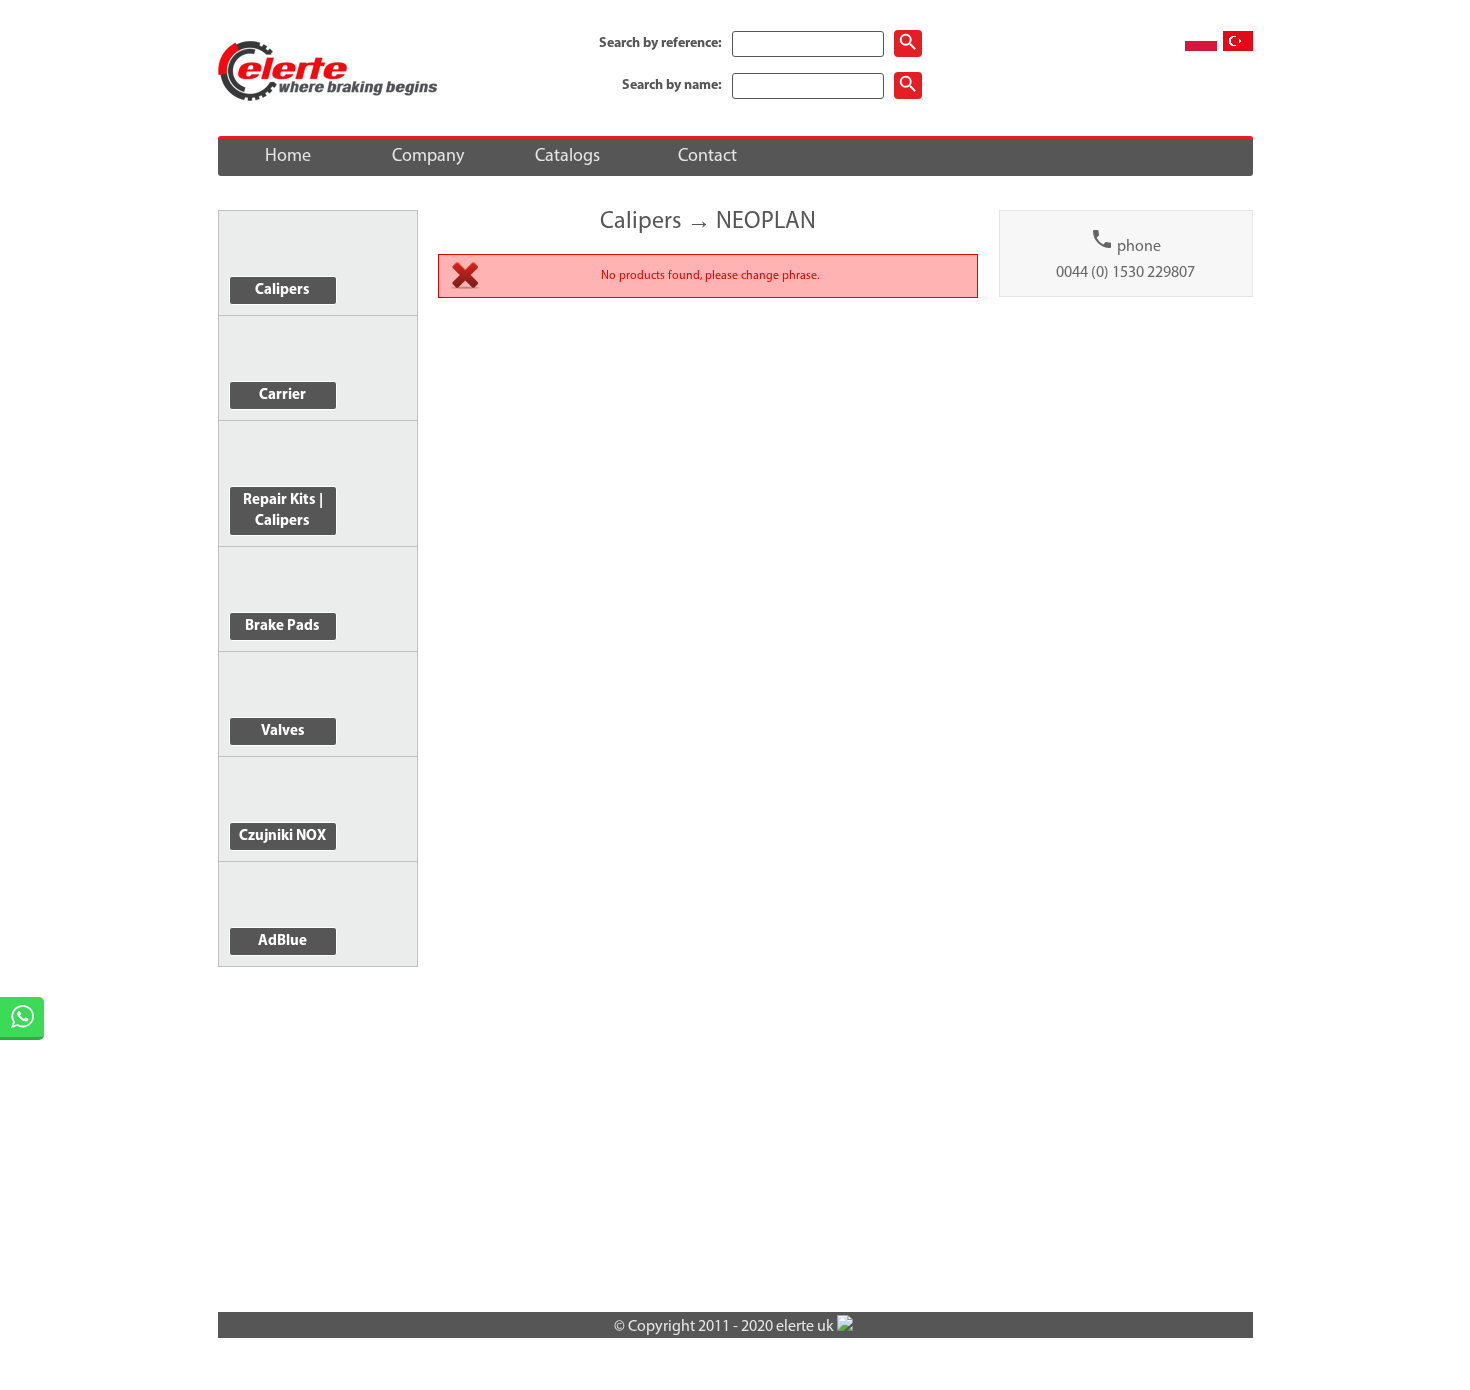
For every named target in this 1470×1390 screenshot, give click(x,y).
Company (428, 157)
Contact (707, 157)
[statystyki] (845, 1327)
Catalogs (567, 157)
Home (288, 157)
